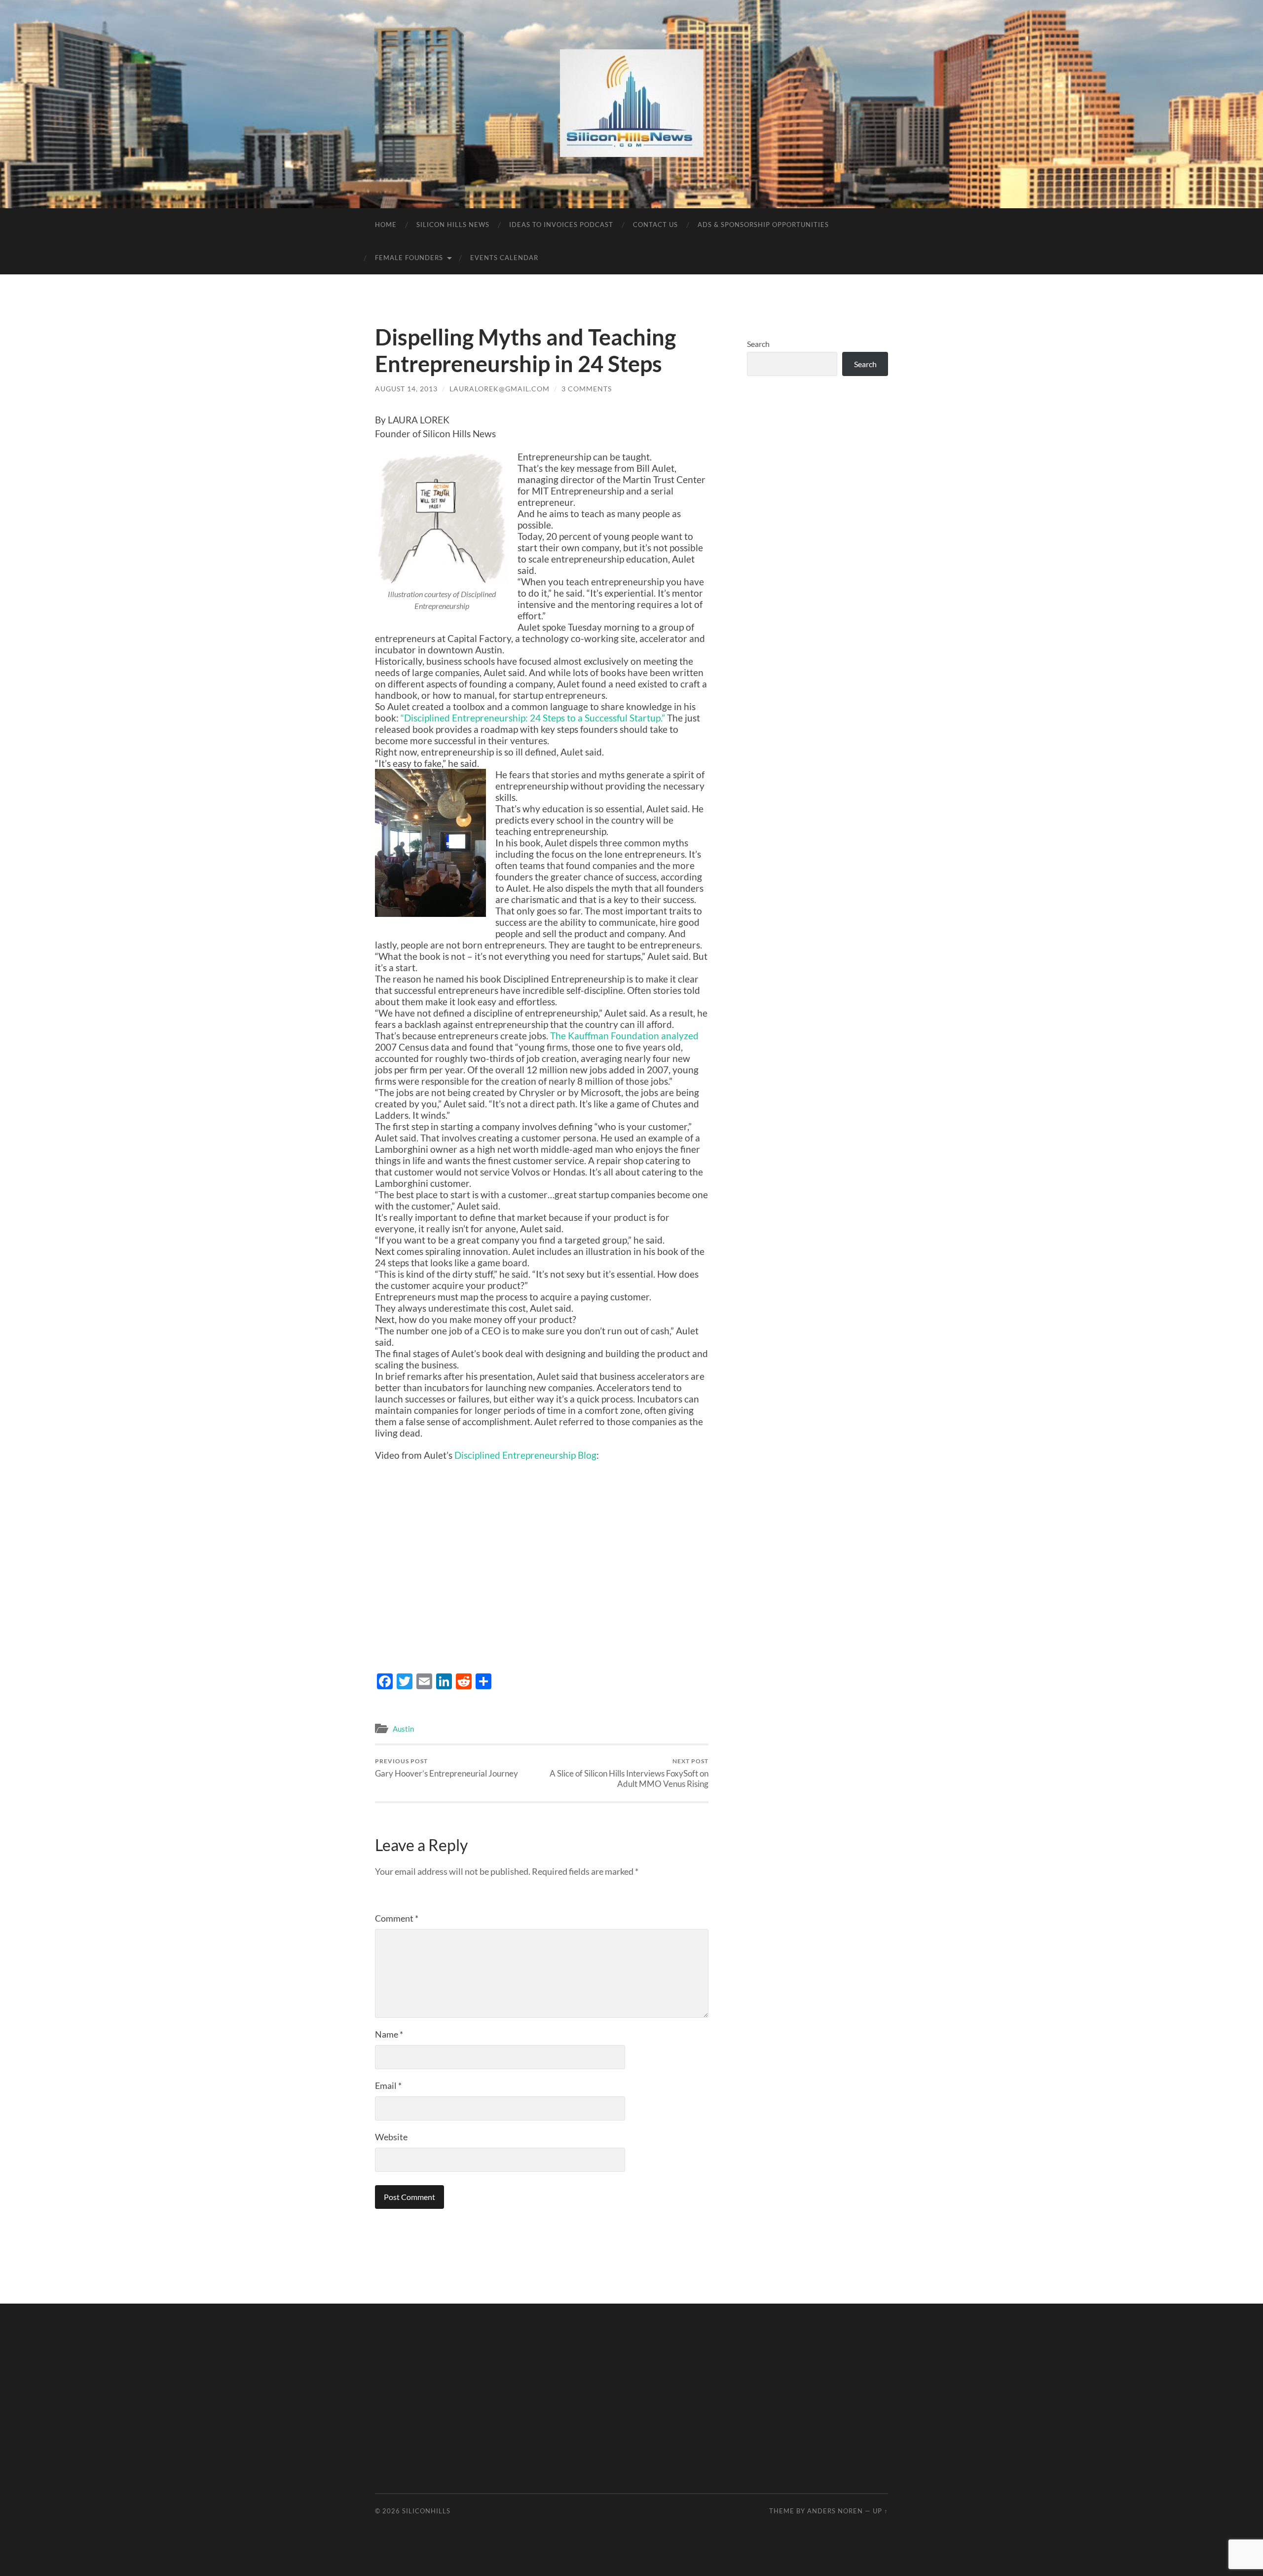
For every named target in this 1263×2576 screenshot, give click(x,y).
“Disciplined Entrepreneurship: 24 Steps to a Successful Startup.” (534, 718)
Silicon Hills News (453, 225)
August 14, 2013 (406, 389)
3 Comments (587, 389)
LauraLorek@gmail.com (500, 389)
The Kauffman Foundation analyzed (624, 1036)
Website (391, 2137)
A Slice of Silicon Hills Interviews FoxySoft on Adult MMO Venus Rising (629, 1773)
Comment (397, 1918)
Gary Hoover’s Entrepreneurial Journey (446, 1768)
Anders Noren (835, 2511)
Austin (403, 1729)
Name (389, 2034)
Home (386, 225)
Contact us (655, 225)
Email (388, 2085)
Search (758, 344)
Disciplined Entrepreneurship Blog (525, 1455)
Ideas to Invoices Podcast (561, 225)
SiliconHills (426, 2511)
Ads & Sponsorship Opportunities (763, 225)
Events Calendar (504, 258)
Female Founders (409, 258)
